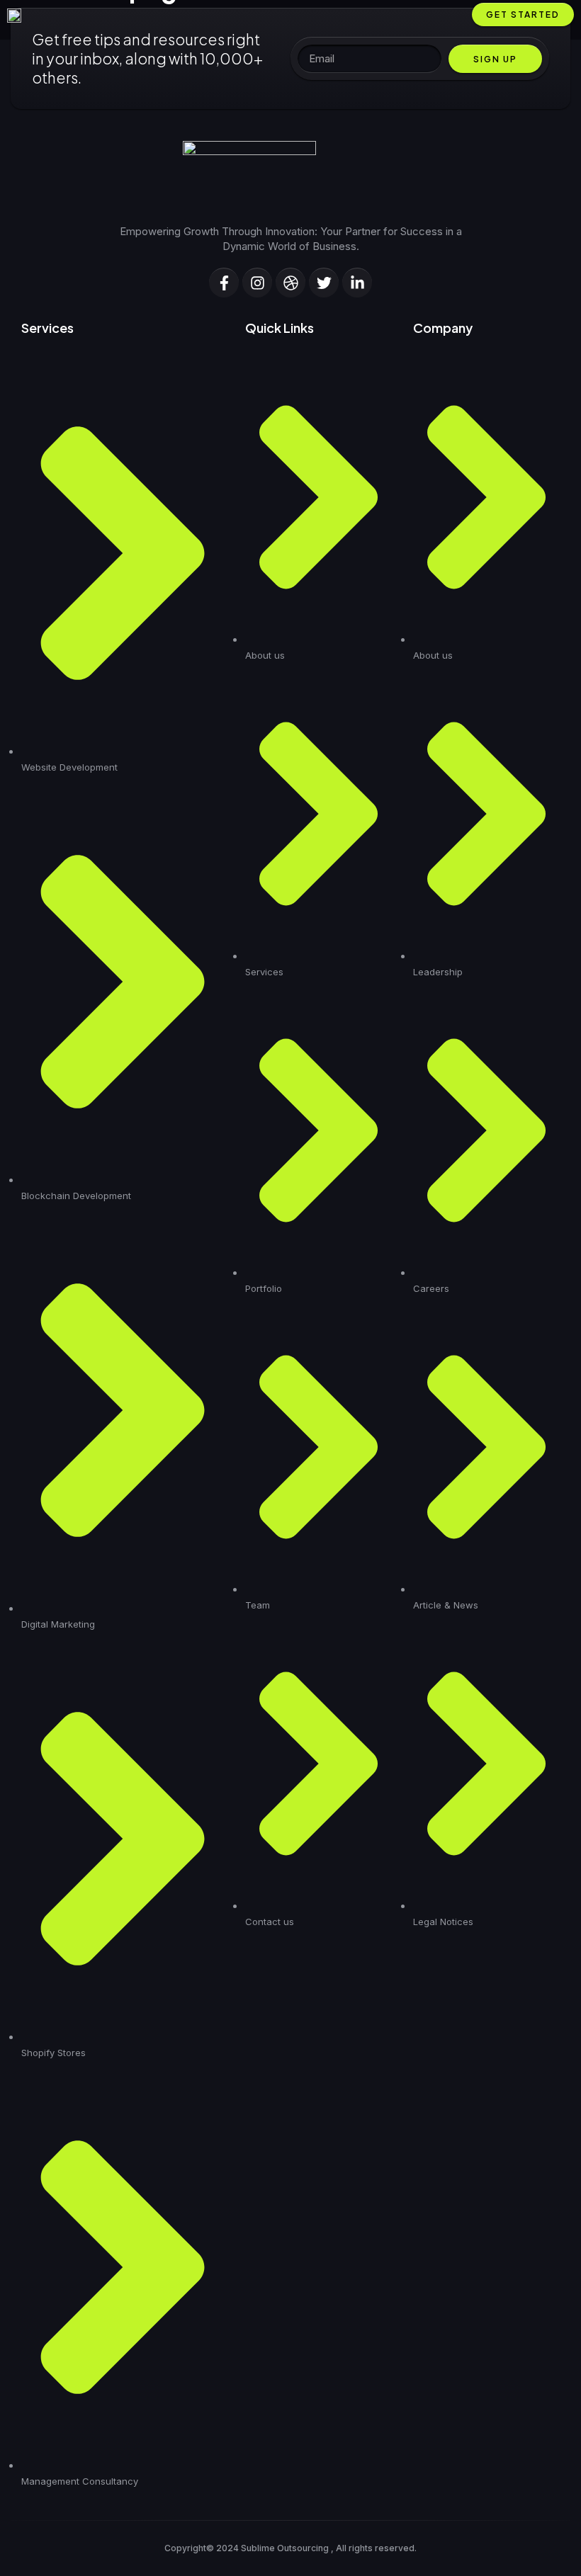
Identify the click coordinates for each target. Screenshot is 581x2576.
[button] (453, 15)
